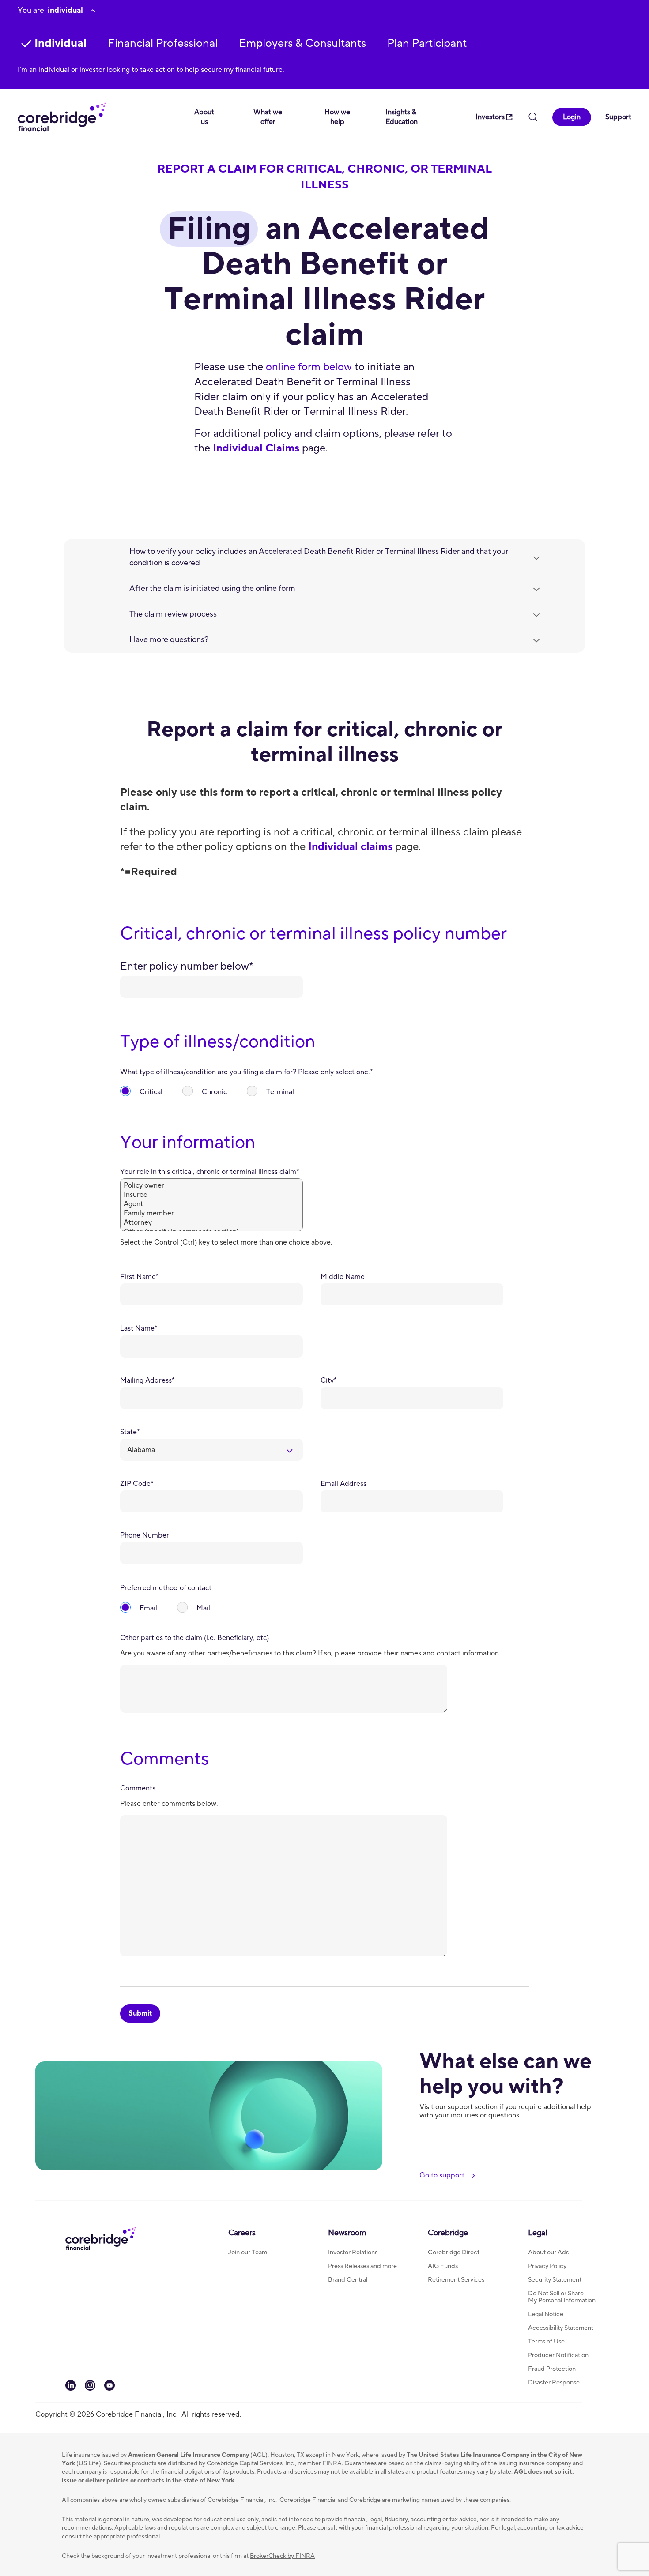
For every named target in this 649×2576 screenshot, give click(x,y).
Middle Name (343, 1277)
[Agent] (211, 1204)
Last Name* (139, 1329)
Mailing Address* (147, 1381)
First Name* (140, 1277)
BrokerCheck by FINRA (282, 2556)
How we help (337, 117)
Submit (140, 2013)
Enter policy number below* (187, 966)
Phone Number (145, 1536)
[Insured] (211, 1195)
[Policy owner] (211, 1186)
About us (204, 117)
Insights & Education (402, 117)
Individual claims (350, 847)
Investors (490, 117)
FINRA (332, 2463)
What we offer (268, 117)
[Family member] (211, 1213)
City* (329, 1381)
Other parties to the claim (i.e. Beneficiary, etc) (194, 1638)
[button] (163, 43)
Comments (138, 1788)
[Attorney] (211, 1223)
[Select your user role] (93, 11)
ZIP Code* (137, 1484)
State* (130, 1432)
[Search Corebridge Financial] (533, 118)
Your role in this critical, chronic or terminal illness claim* (210, 1172)
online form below (309, 367)
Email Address (343, 1484)
